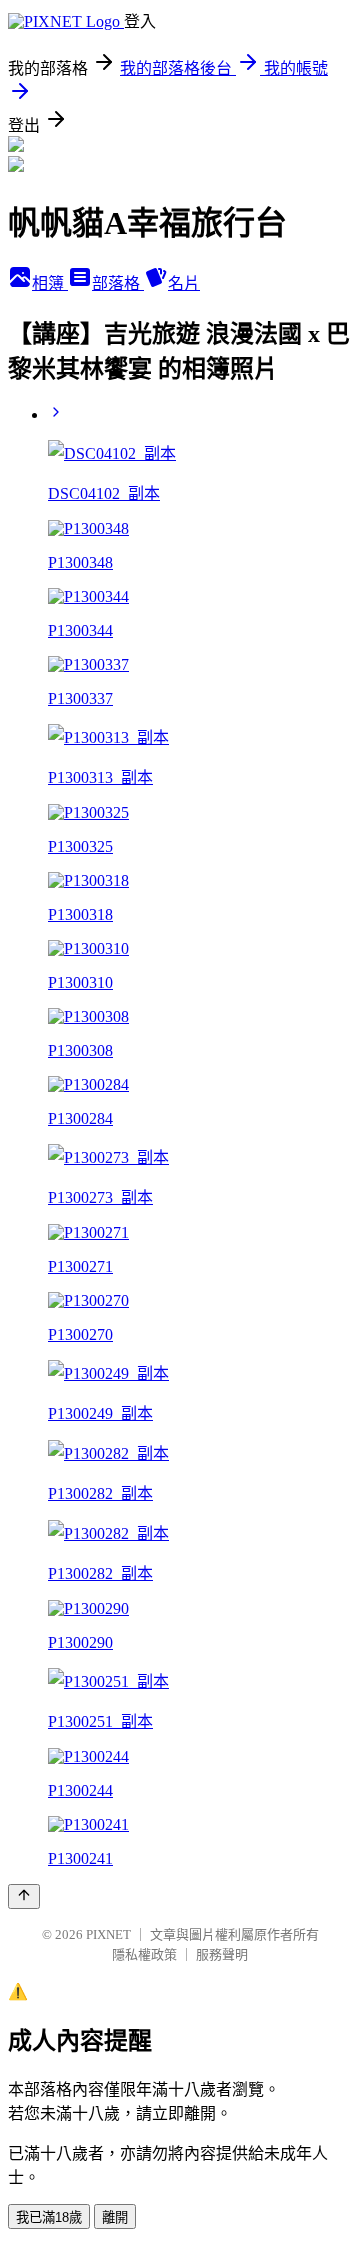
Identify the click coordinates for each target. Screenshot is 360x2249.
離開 (115, 2217)
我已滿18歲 (49, 2217)
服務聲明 (222, 1954)
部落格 (118, 283)
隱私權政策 (144, 1954)
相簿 (50, 283)
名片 (184, 283)
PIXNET (108, 1934)
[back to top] (24, 1896)
